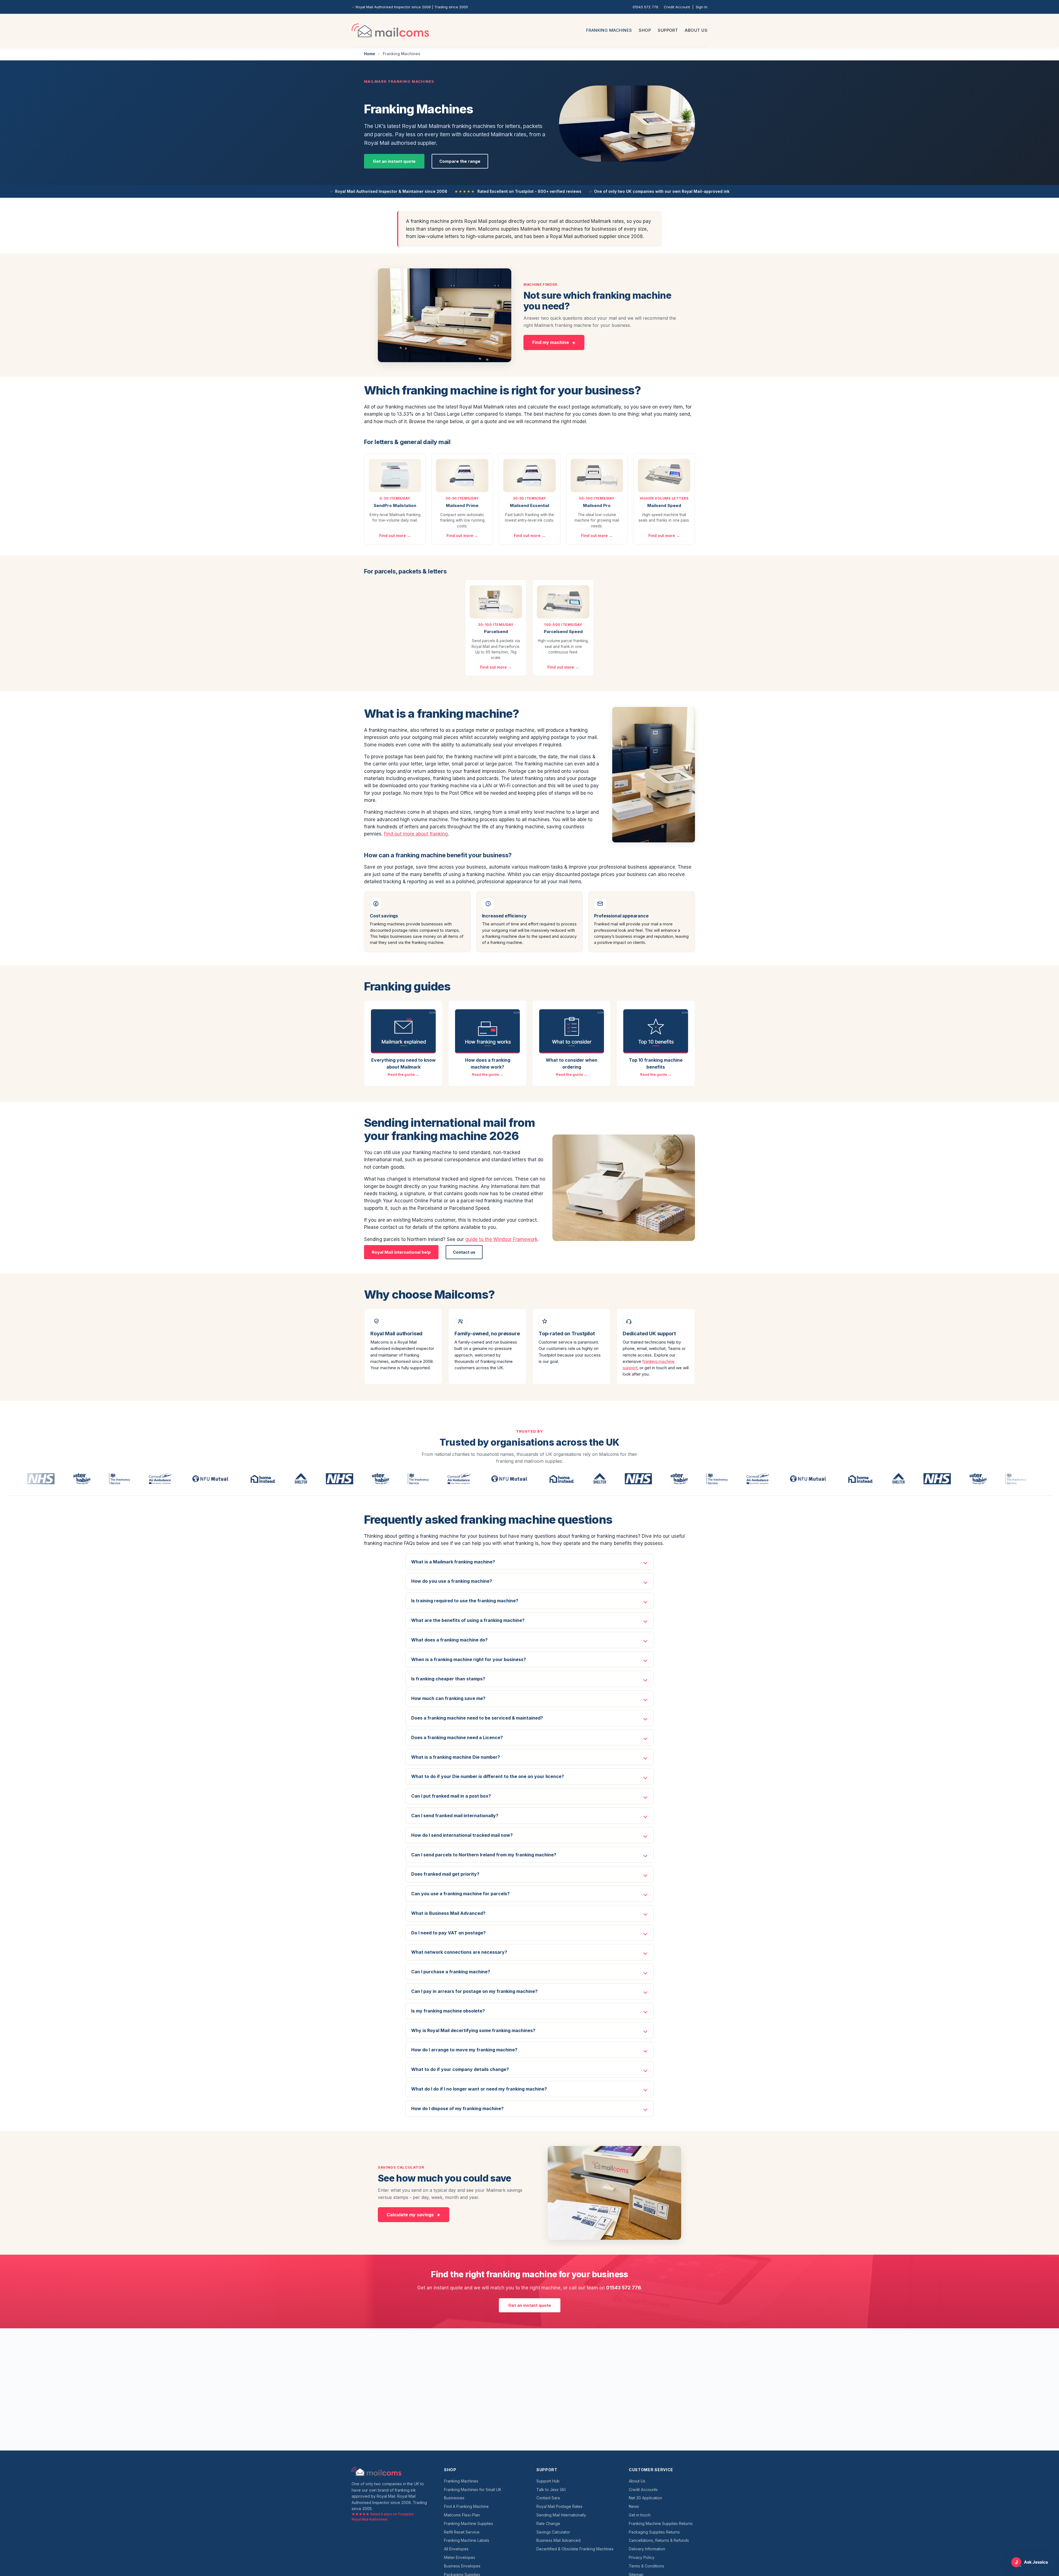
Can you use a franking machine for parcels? (460, 1894)
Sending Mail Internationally (561, 2515)
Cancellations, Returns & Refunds (659, 2540)
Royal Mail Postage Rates (559, 2506)
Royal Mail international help (401, 1252)
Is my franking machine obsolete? (448, 2011)
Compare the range (460, 161)
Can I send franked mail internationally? (455, 1816)
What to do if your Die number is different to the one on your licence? (488, 1776)
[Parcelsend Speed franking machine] (563, 602)
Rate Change (548, 2523)
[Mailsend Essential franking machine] (529, 476)
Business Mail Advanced (558, 2540)
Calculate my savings (410, 2215)
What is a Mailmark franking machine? (453, 1562)
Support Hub (548, 2481)
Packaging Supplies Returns (654, 2532)
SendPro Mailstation (395, 505)
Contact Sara (548, 2498)
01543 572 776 (645, 7)
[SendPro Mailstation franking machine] (395, 476)
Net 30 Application (645, 2498)
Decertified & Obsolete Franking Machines (575, 2549)
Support (668, 30)
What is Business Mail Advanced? (448, 1913)
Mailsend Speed (664, 505)
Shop (645, 30)
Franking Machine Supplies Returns (661, 2523)
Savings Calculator (553, 2532)
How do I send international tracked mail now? (462, 1835)
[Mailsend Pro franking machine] (597, 476)
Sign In (702, 7)
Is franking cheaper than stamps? (448, 1679)
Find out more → (395, 536)
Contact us (464, 1252)
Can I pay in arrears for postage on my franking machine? (474, 1991)
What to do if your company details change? (460, 2069)
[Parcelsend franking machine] (496, 602)
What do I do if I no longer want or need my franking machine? (479, 2089)
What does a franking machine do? (449, 1640)
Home (370, 54)
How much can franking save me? (448, 1698)
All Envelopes (456, 2549)
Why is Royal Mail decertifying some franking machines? (473, 2030)
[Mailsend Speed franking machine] (664, 476)
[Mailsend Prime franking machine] (462, 476)
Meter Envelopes (460, 2557)
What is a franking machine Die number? (456, 1757)
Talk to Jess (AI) (551, 2490)
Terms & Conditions (646, 2566)
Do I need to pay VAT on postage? (448, 1933)
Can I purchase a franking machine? (451, 1972)
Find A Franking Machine (466, 2506)
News (634, 2506)
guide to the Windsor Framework (501, 1239)
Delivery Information (647, 2549)
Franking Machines (609, 30)
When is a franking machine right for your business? (469, 1659)
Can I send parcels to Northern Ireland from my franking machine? (484, 1855)
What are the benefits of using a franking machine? (468, 1620)
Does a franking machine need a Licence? (457, 1737)
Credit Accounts (643, 2490)
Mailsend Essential (529, 505)
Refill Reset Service (462, 2532)
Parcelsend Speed (563, 632)
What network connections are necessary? (459, 1952)
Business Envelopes (462, 2566)
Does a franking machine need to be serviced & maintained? (477, 1718)
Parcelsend (496, 632)
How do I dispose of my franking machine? (457, 2108)
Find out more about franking (416, 834)
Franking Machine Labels (467, 2540)
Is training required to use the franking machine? (465, 1601)
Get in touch (640, 2515)
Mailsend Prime (462, 505)
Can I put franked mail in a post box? (451, 1796)
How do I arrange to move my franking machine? (464, 2050)
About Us (696, 30)
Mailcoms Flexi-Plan (462, 2515)
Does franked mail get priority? (445, 1874)
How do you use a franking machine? (452, 1581)
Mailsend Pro (597, 505)
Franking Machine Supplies (469, 2523)
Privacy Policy (642, 2557)
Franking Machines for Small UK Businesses (473, 2494)
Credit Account (677, 7)
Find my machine (551, 342)
